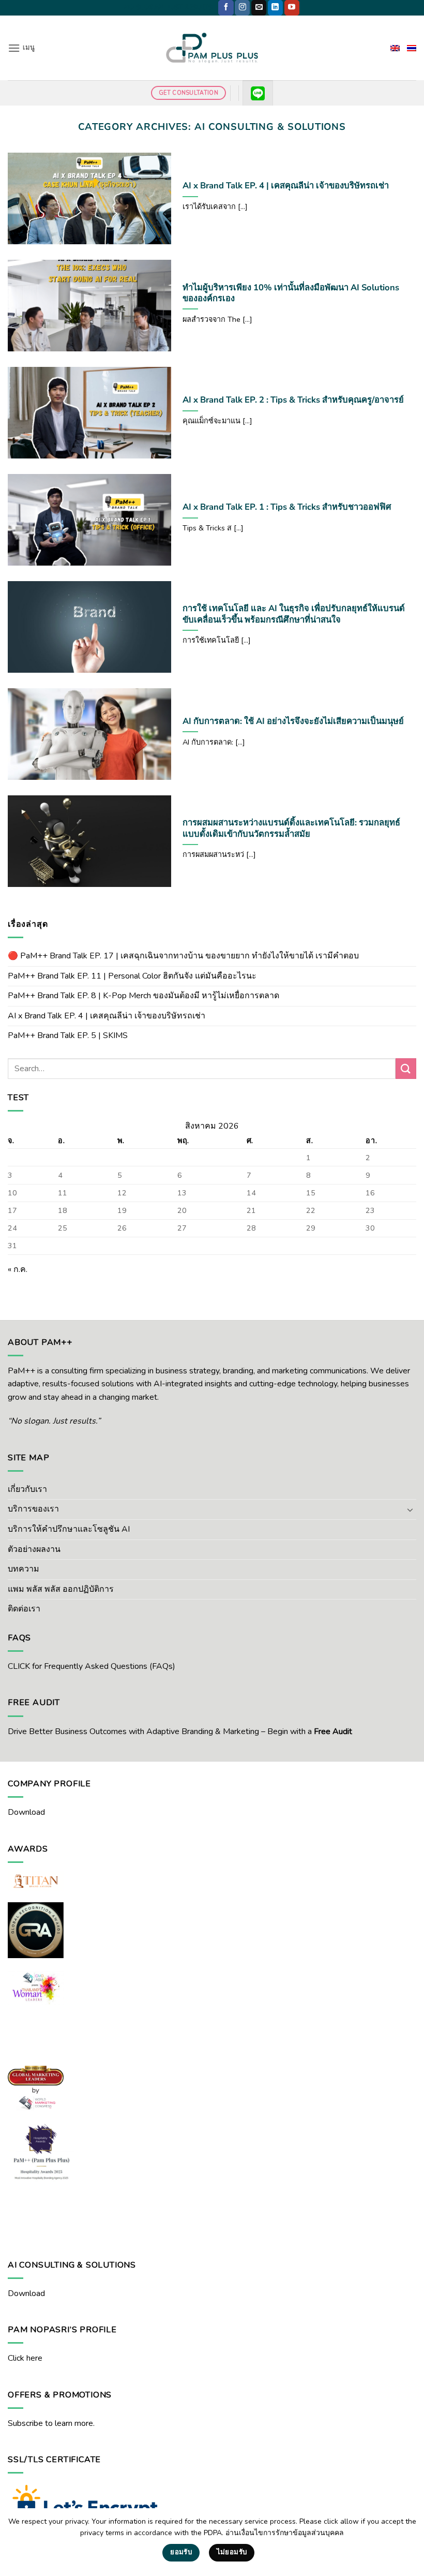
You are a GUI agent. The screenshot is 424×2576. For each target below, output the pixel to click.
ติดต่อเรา (24, 1609)
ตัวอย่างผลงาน (34, 1549)
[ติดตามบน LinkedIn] (275, 8)
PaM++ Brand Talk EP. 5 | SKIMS (68, 1035)
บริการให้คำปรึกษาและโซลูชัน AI (69, 1529)
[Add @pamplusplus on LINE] (258, 93)
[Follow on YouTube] (292, 8)
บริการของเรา (33, 1509)
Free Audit (333, 1731)
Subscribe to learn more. (51, 2423)
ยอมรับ (181, 2552)
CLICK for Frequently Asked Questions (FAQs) (92, 1666)
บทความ (24, 1569)
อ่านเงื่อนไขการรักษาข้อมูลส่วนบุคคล (285, 2533)
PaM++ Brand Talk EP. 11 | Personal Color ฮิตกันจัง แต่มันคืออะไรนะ (132, 976)
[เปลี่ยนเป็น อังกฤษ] (395, 48)
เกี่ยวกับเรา (27, 1489)
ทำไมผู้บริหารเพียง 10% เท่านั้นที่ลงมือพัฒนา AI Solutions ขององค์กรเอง (291, 293)
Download (26, 1812)
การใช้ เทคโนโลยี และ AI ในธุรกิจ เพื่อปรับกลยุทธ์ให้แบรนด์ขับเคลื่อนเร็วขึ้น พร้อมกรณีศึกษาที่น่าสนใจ (294, 614)
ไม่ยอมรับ (232, 2552)
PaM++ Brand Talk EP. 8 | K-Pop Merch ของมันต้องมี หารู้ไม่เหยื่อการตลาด (143, 996)
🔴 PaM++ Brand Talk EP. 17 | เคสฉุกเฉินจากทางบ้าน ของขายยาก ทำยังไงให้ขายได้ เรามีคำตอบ (183, 956)
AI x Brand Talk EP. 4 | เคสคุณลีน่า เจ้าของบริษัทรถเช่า (286, 186)
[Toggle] (410, 1509)
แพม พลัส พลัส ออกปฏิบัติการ (61, 1589)
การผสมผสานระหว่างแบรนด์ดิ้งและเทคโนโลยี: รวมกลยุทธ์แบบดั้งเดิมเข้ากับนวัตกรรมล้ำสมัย (291, 828)
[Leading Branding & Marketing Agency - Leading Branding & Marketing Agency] (212, 48)
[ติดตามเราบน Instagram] (242, 8)
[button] (21, 48)
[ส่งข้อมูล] (406, 1068)
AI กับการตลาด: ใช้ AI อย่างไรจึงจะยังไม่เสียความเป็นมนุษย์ (293, 721)
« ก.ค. (18, 1269)
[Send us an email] (259, 8)
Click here (25, 2358)
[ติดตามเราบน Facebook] (226, 8)
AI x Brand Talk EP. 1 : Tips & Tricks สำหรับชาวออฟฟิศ (287, 507)
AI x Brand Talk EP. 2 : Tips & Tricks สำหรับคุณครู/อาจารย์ (293, 400)
